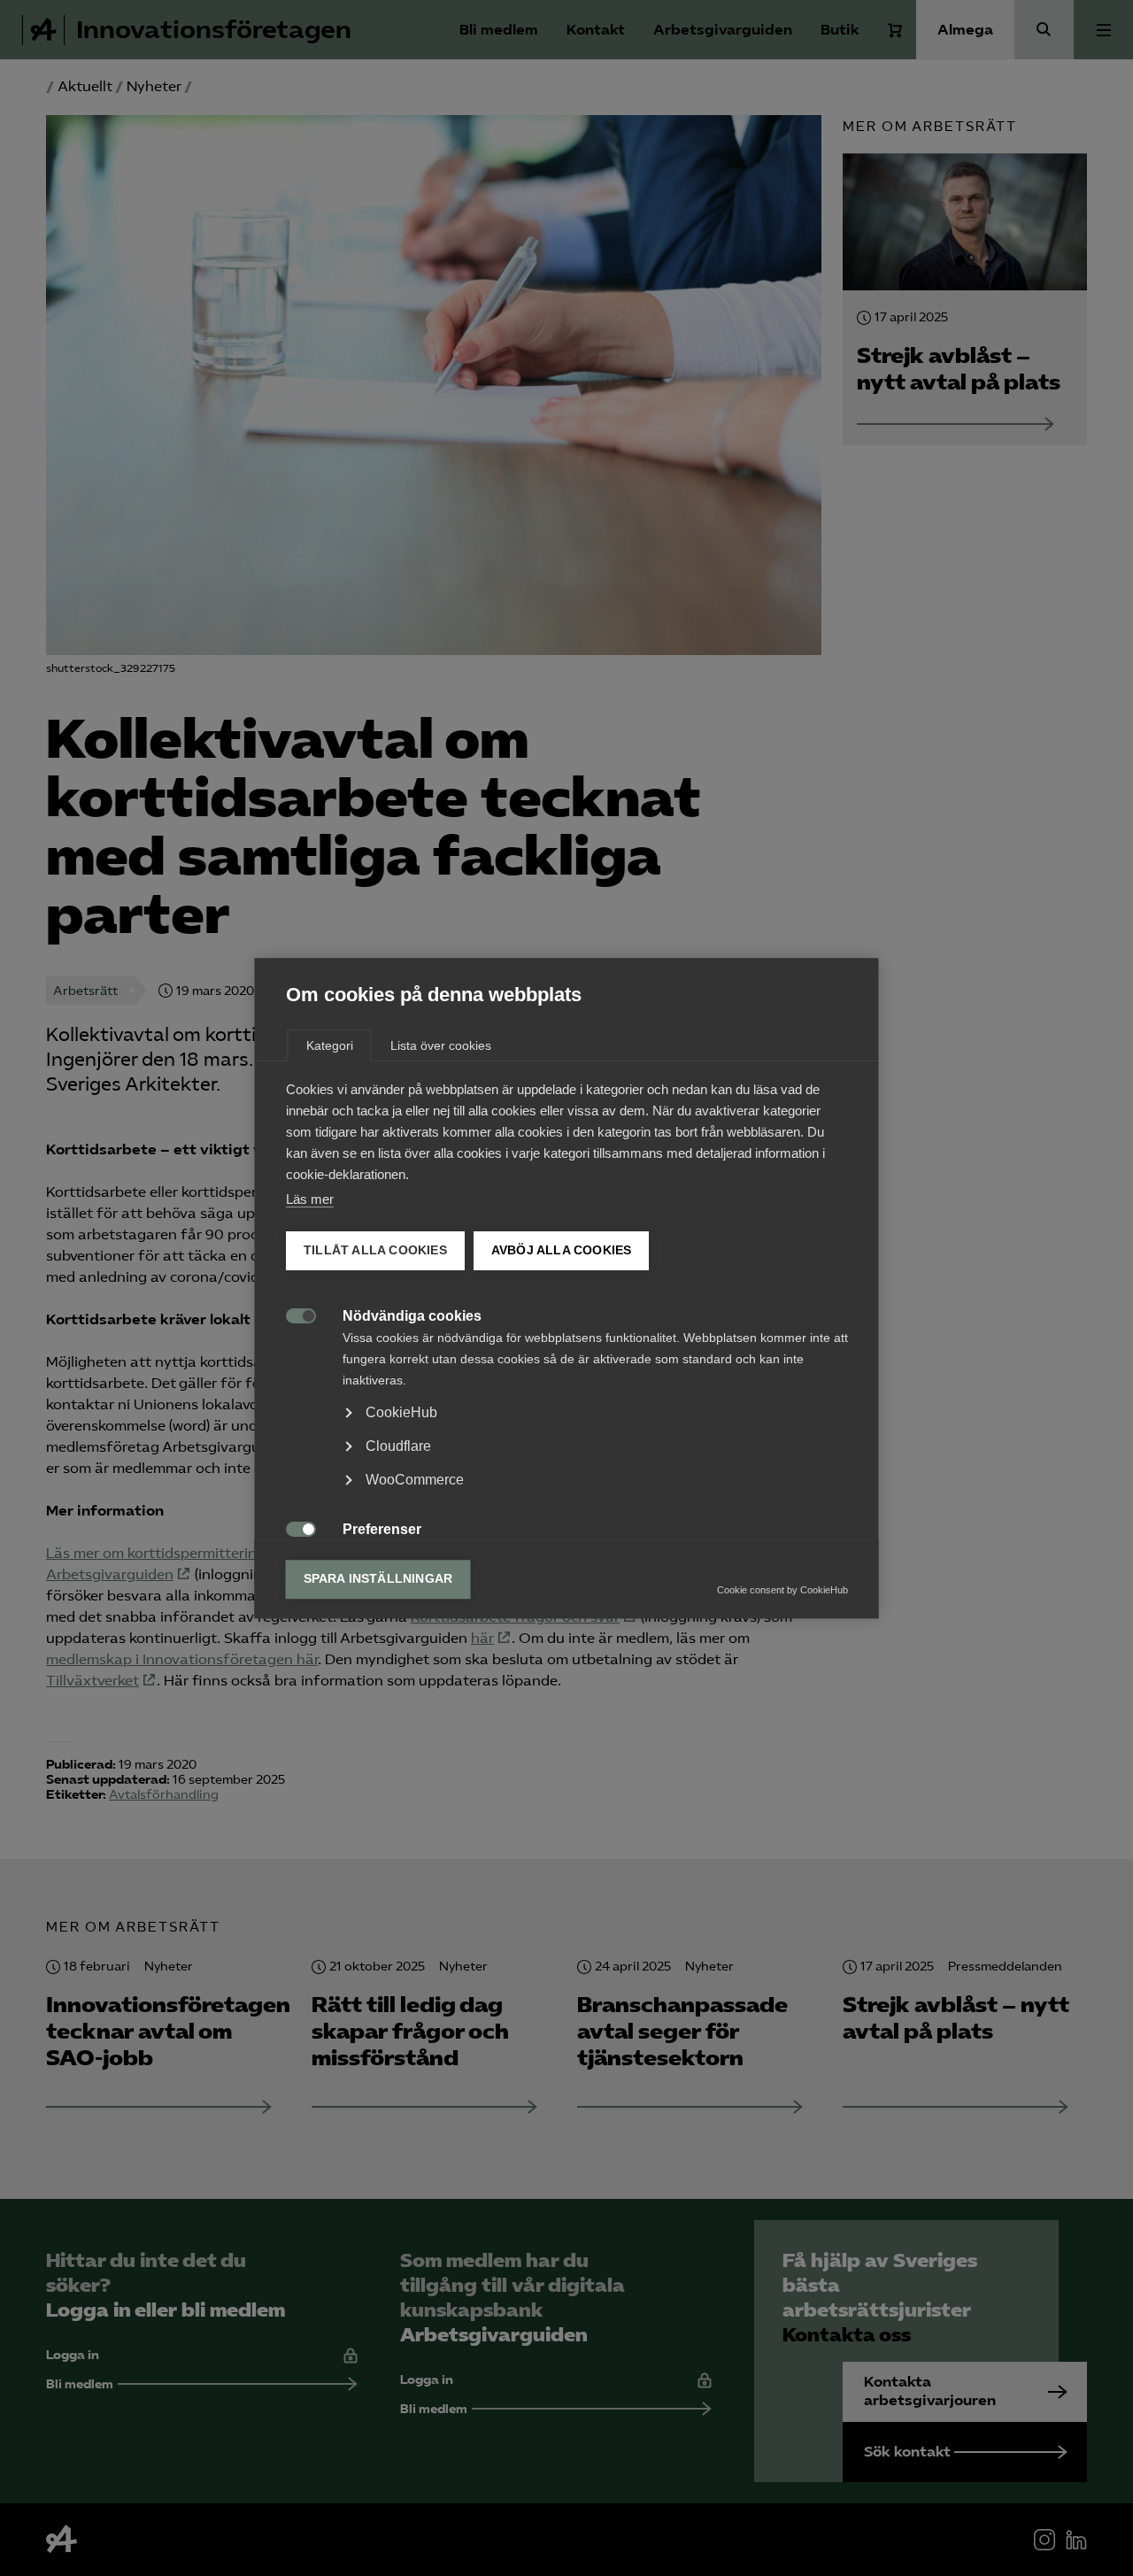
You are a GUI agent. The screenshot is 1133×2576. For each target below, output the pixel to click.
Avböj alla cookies (561, 1250)
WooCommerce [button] (415, 1480)
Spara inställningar (378, 1579)
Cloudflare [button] (398, 1446)
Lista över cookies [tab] (441, 1045)
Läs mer (310, 1199)
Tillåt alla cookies (375, 1250)
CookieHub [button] (401, 1412)
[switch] (292, 1314)
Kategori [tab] (330, 1045)
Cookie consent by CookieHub (782, 1590)
